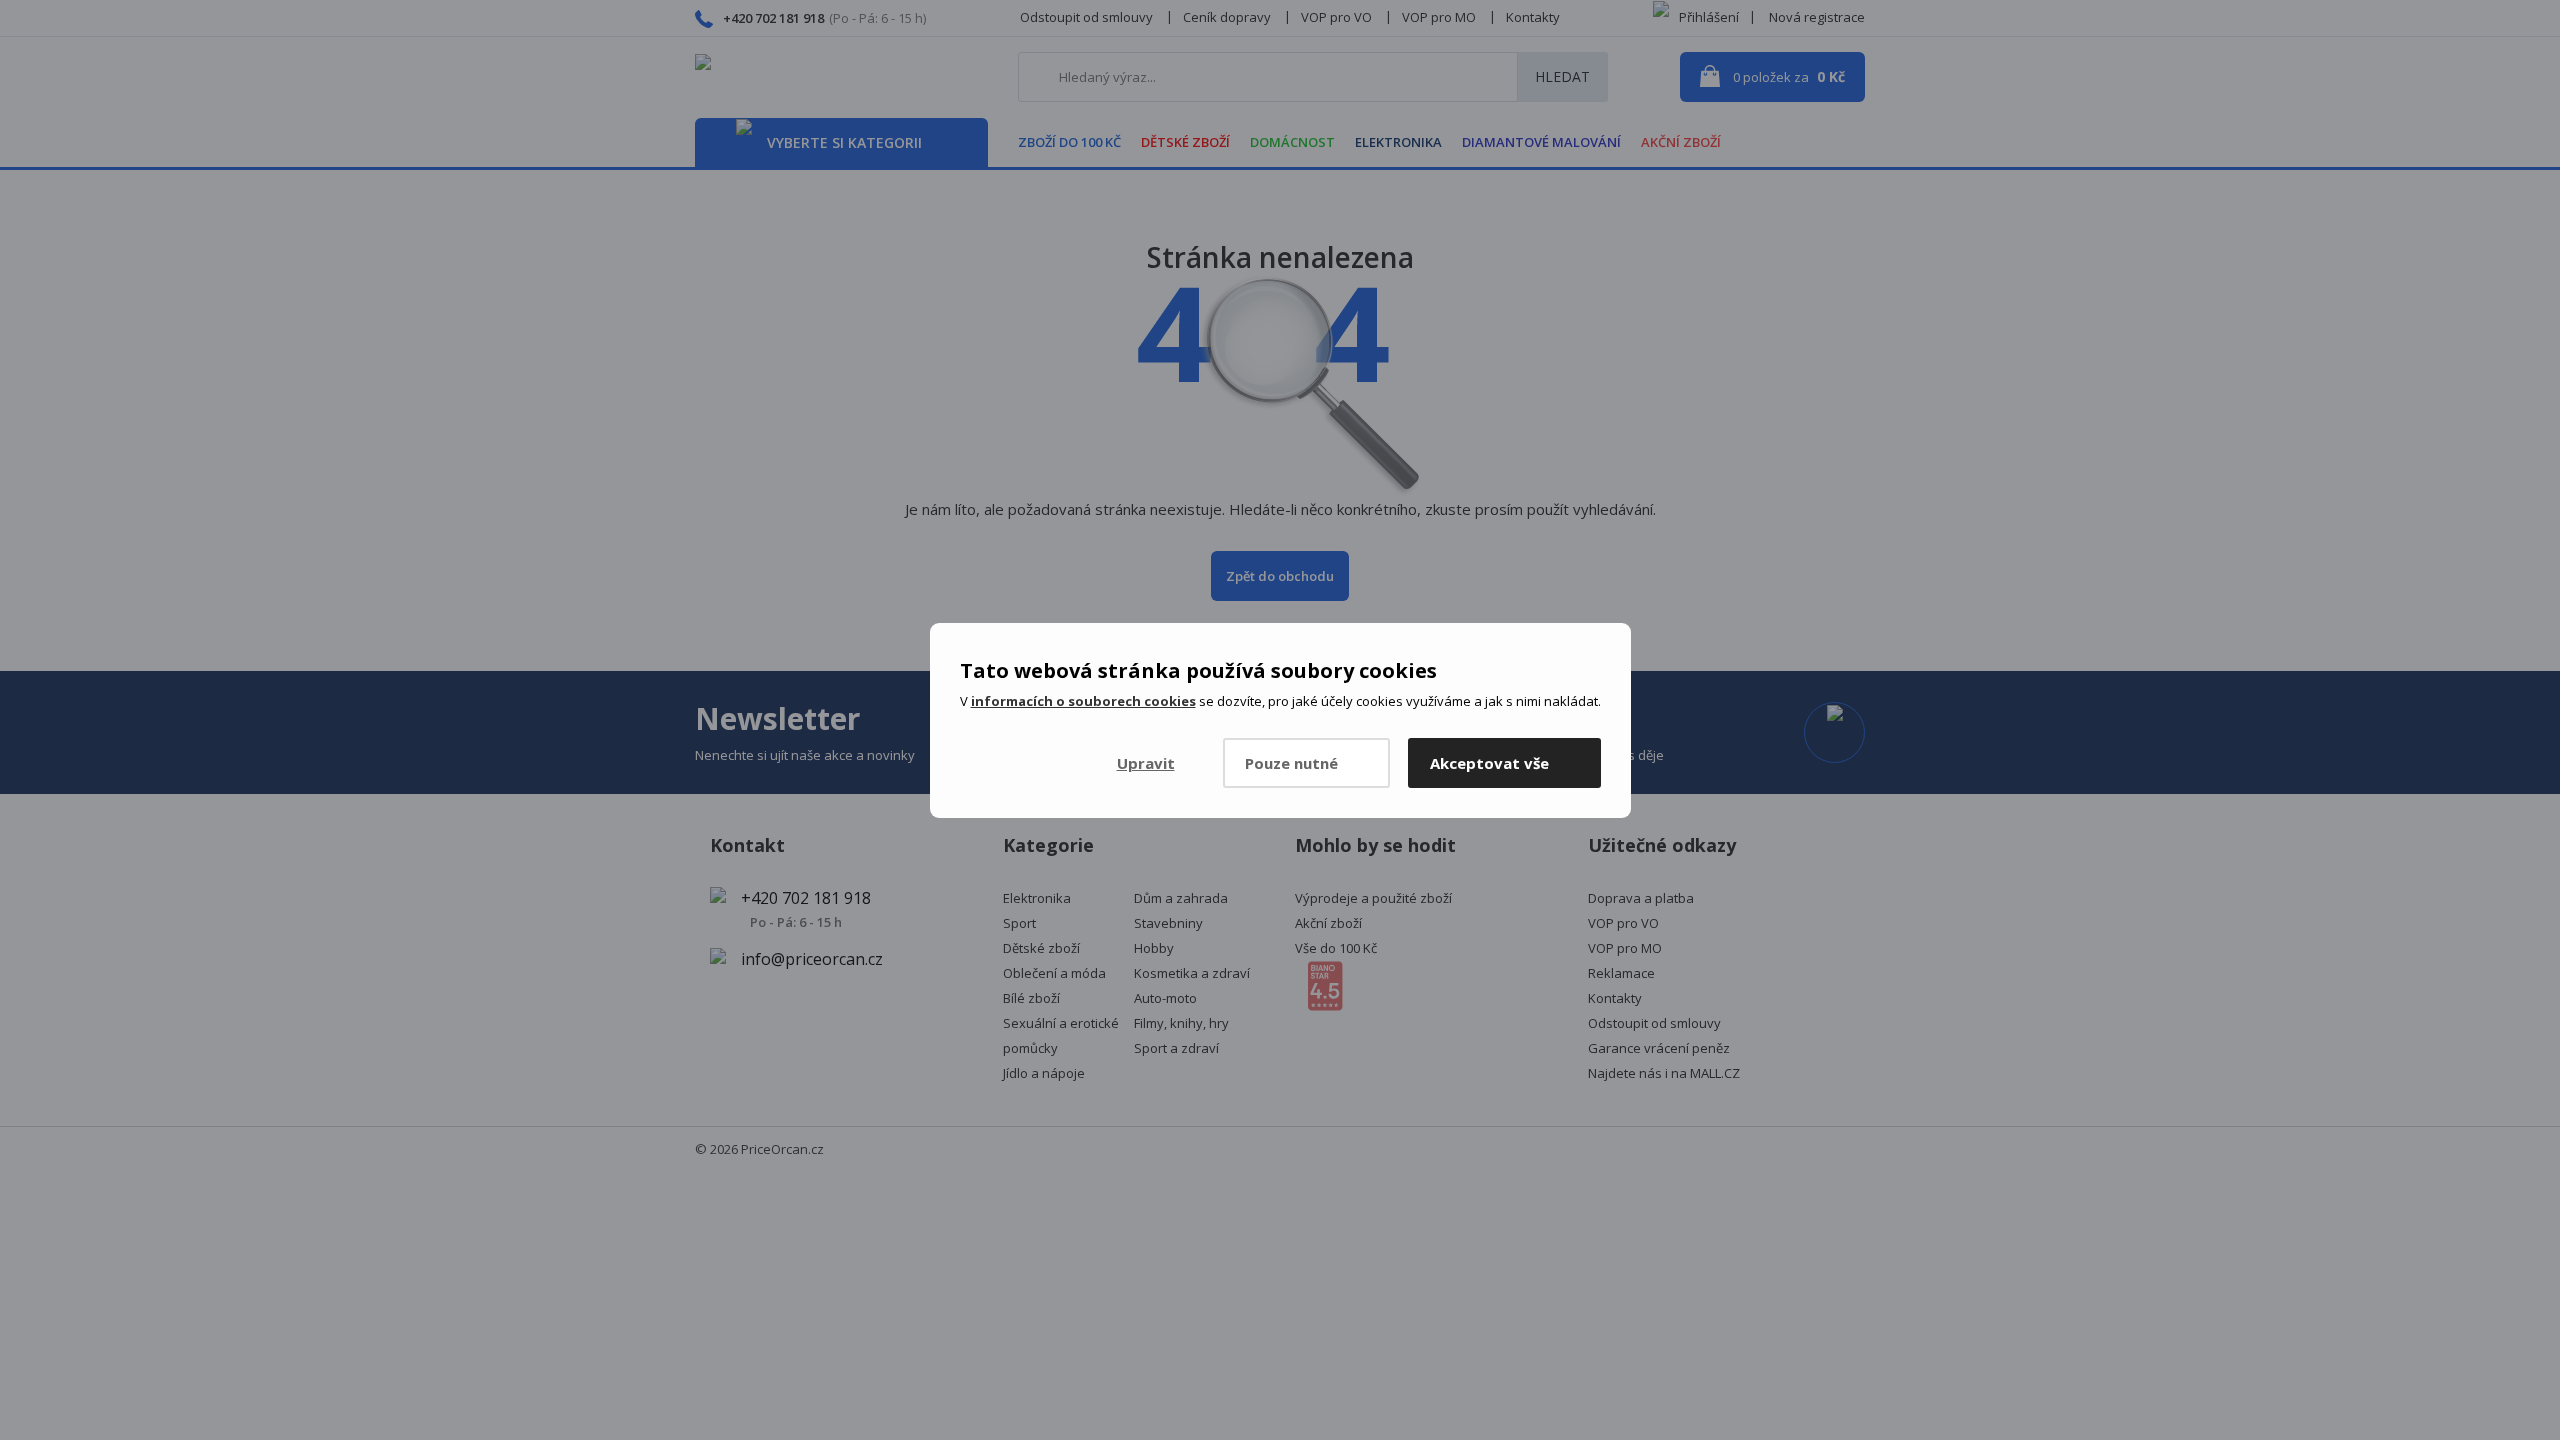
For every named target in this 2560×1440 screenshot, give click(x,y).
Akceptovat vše (1489, 763)
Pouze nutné (1291, 763)
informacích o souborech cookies (1083, 701)
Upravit (1146, 763)
